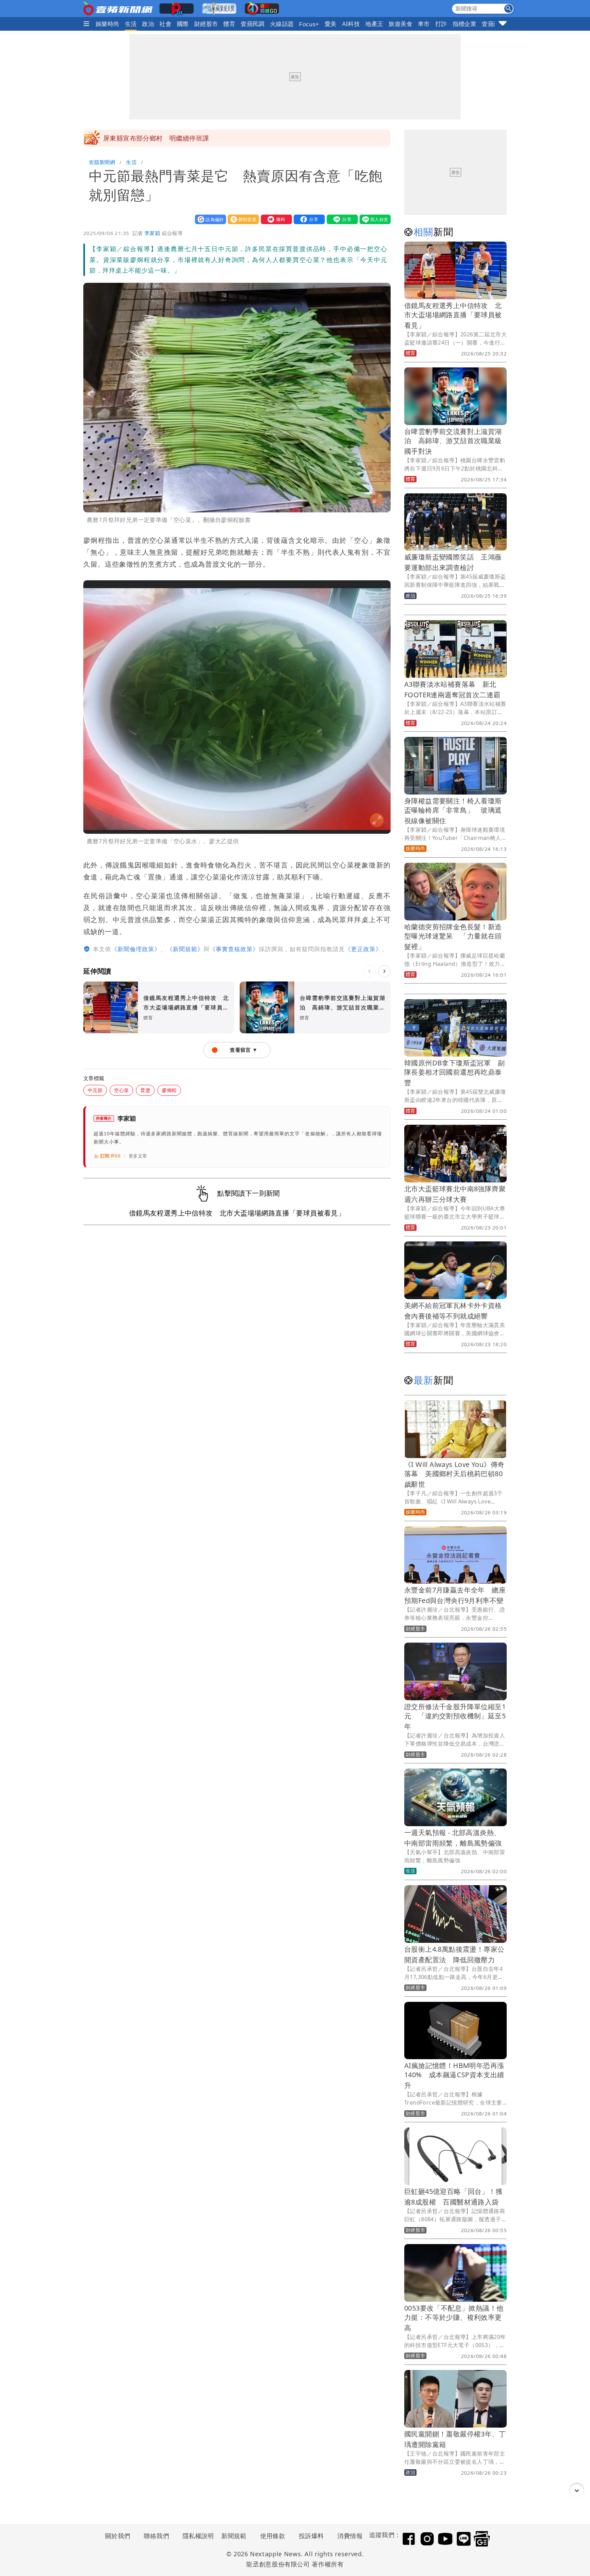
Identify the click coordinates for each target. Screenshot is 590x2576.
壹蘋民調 (253, 24)
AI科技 (351, 24)
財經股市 (206, 24)
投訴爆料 (311, 2536)
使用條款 (273, 2536)
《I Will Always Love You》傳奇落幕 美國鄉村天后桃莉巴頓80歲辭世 (454, 1474)
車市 (424, 24)
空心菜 (121, 1090)
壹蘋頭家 (494, 24)
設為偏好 (209, 219)
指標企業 (465, 24)
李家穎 (152, 233)
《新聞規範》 (185, 949)
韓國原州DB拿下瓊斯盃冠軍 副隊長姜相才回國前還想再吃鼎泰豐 (454, 1073)
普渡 (145, 1090)
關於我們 (118, 2536)
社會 (165, 24)
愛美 (331, 24)
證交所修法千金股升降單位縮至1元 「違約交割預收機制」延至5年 (455, 1716)
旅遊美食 (401, 24)
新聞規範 (234, 2536)
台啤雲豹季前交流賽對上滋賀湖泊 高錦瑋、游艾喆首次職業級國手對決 (453, 441)
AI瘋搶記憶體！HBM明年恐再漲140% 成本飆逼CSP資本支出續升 (454, 2075)
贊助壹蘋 (242, 219)
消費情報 (350, 2536)
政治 (148, 24)
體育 (229, 24)
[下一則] (384, 971)
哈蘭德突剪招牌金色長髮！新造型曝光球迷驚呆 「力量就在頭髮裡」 (453, 937)
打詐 (441, 24)
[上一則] (369, 971)
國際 (183, 24)
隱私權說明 (196, 2536)
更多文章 (138, 1156)
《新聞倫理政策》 (136, 949)
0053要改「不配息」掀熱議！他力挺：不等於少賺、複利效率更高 (454, 2318)
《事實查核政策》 (234, 949)
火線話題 (282, 24)
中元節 (95, 1090)
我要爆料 (275, 219)
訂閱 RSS (110, 1156)
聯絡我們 (156, 2536)
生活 (131, 24)
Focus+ (309, 24)
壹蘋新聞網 (102, 162)
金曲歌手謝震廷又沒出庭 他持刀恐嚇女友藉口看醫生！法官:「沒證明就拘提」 (220, 138)
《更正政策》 (363, 949)
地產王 (374, 24)
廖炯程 (169, 1090)
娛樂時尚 (108, 24)
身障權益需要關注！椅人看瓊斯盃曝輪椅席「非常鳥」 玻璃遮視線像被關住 (453, 811)
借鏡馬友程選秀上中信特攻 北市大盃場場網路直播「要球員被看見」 (453, 315)
